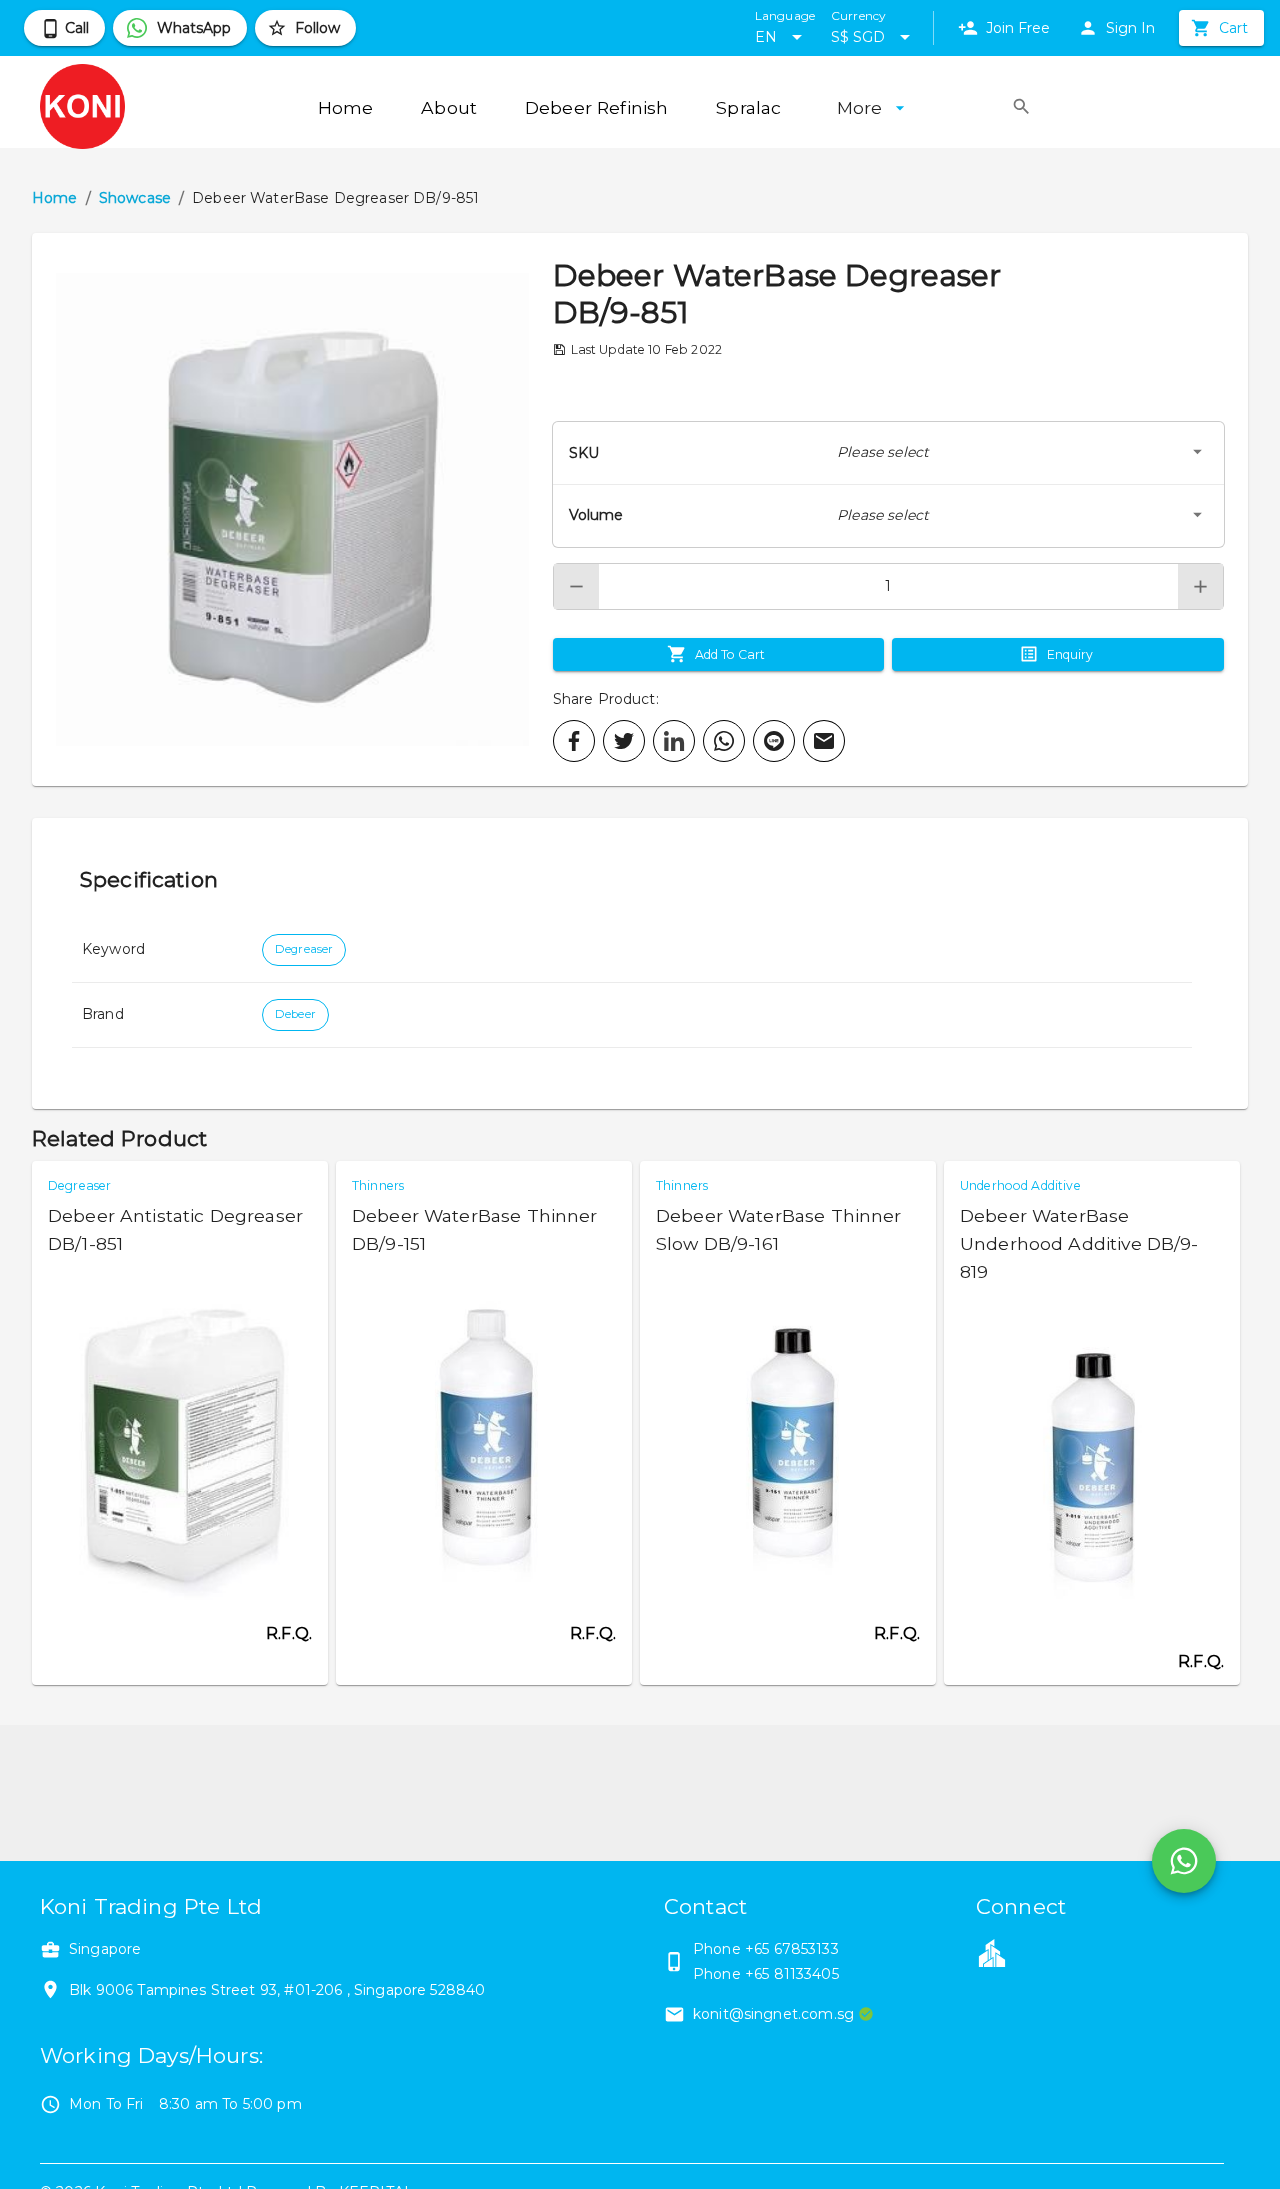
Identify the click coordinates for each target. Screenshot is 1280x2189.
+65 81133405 (792, 1974)
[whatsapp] (724, 741)
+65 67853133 (792, 1949)
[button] (292, 509)
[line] (774, 741)
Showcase (135, 198)
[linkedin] (674, 741)
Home (55, 198)
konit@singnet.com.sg (773, 2014)
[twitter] (624, 741)
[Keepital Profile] (992, 1952)
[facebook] (574, 741)
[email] (824, 741)
